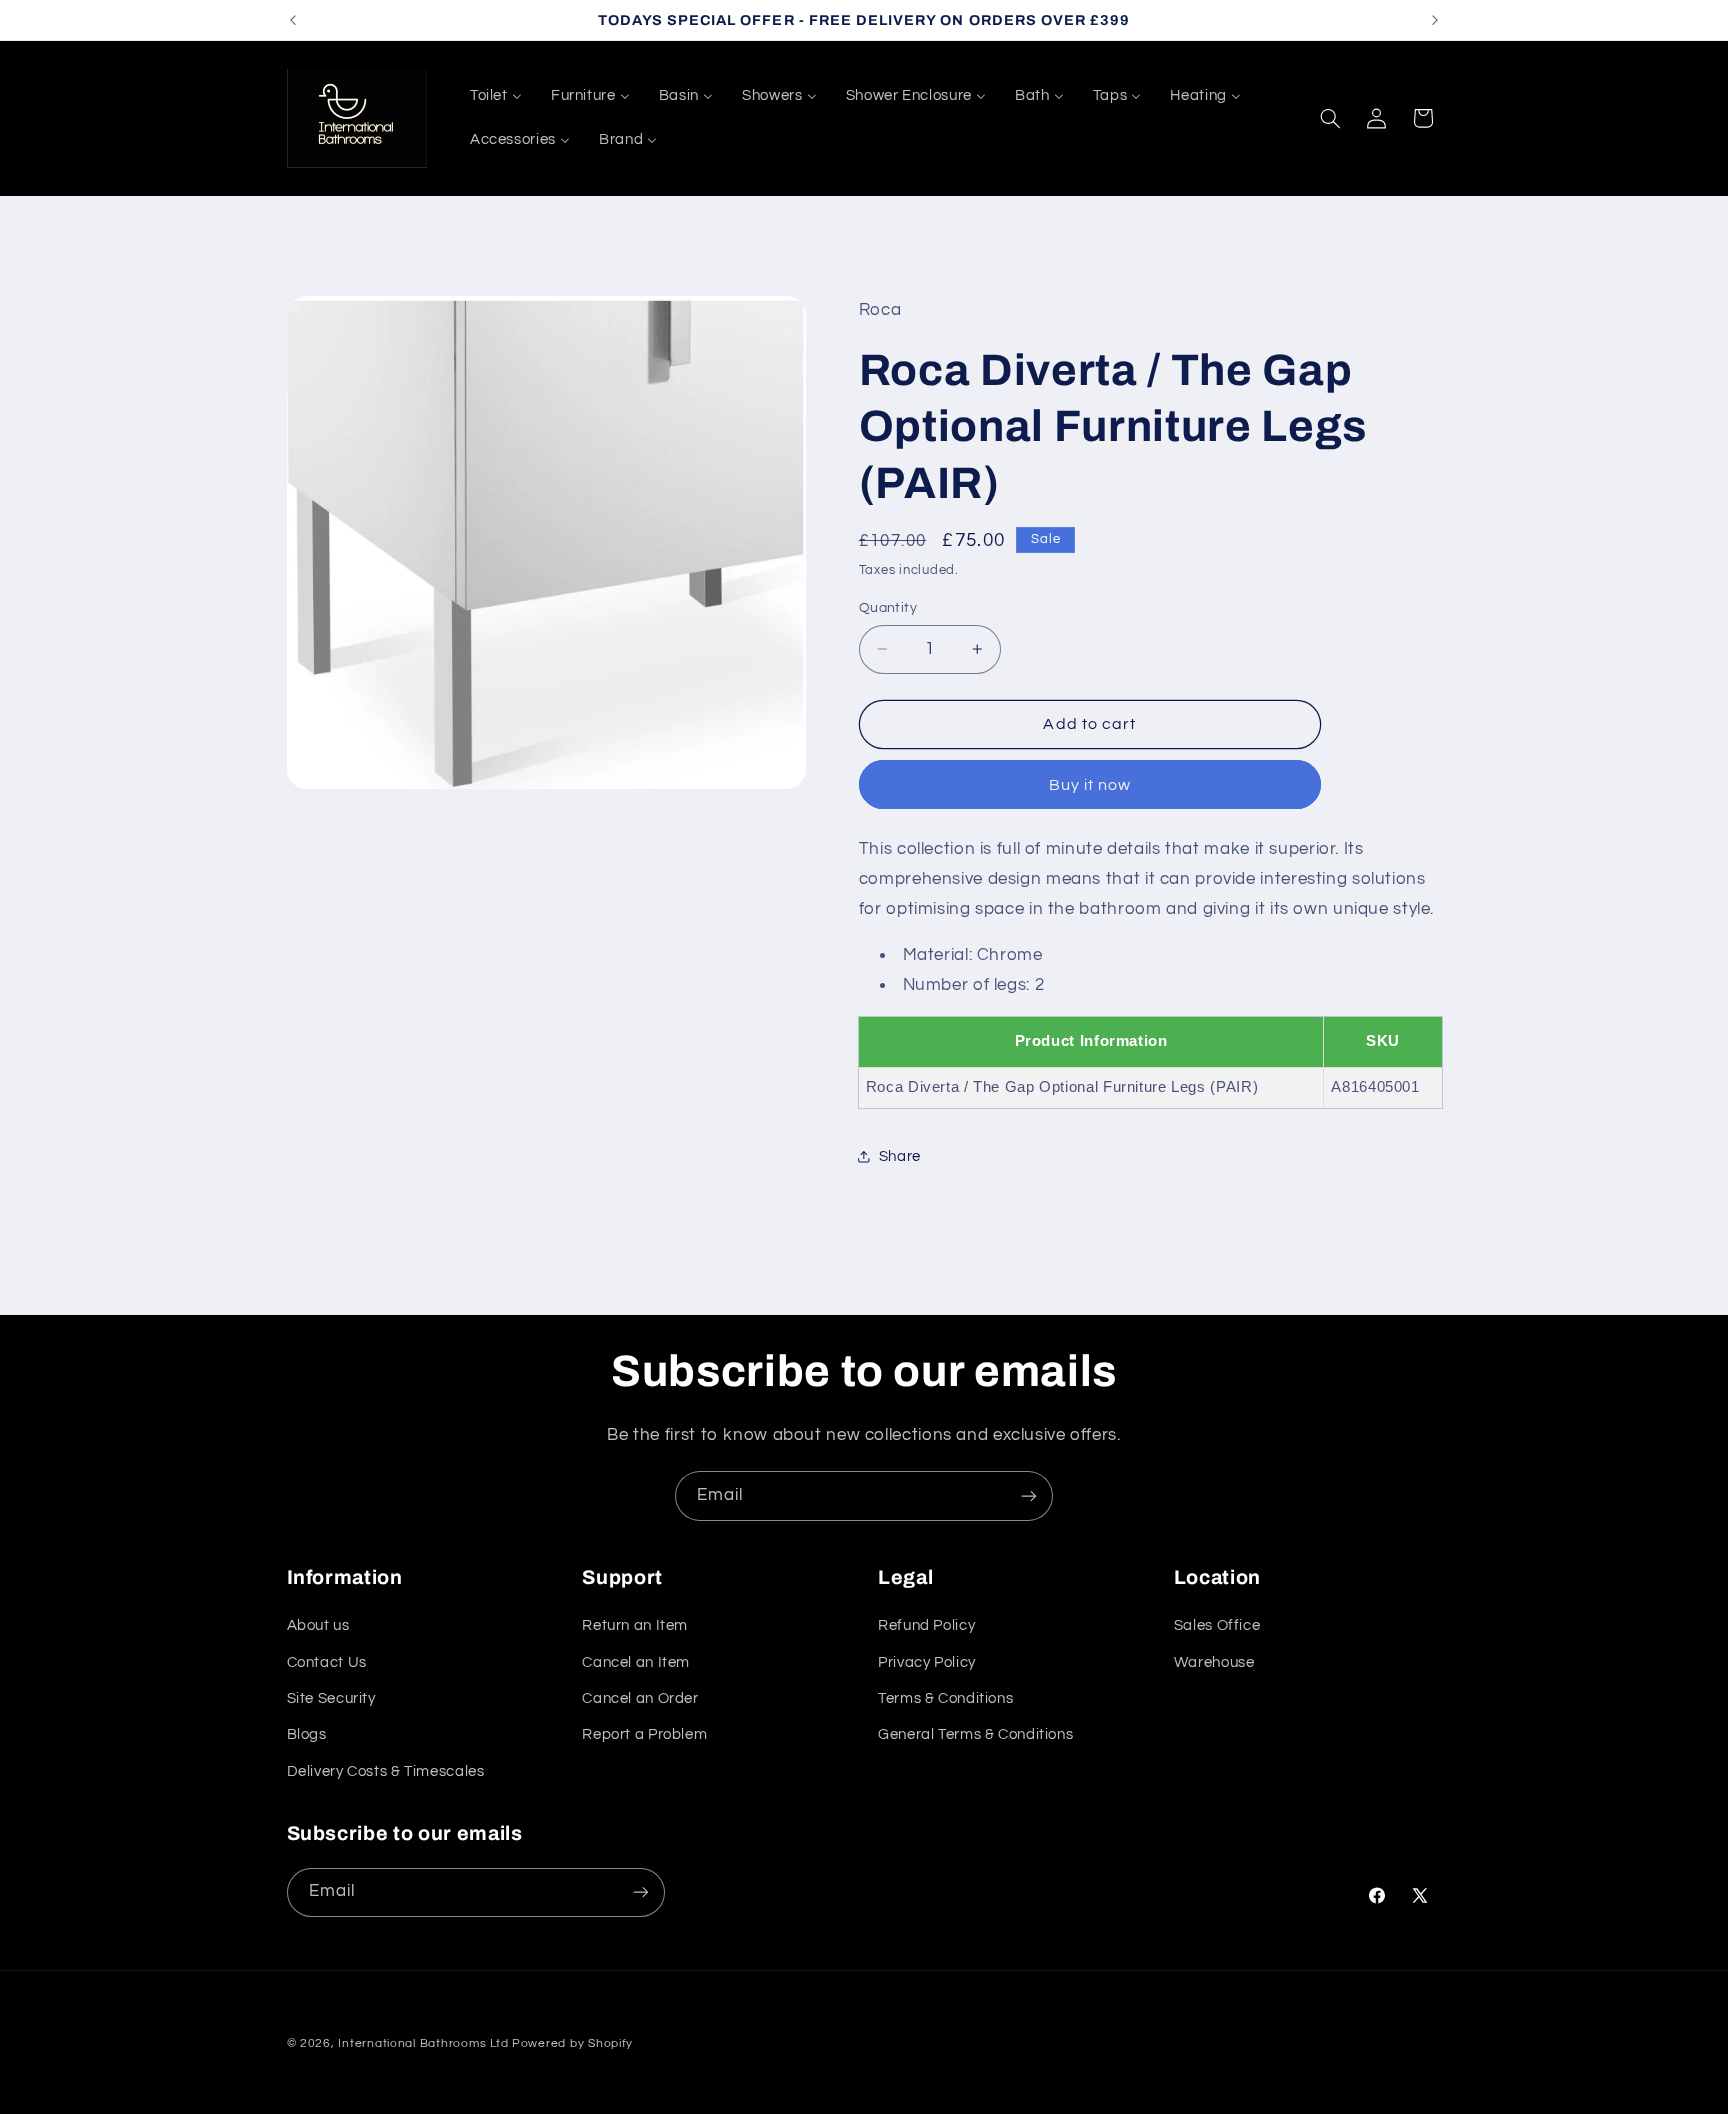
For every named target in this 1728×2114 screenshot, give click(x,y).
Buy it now (1090, 784)
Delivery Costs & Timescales (386, 1771)
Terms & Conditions (945, 1698)
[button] (1330, 118)
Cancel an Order (640, 1698)
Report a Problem (644, 1734)
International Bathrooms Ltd (423, 2043)
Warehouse (1214, 1661)
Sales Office (1217, 1625)
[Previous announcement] (293, 20)
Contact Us (327, 1661)
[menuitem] (495, 96)
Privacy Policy (927, 1661)
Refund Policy (926, 1625)
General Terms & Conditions (975, 1734)
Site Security (331, 1698)
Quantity (888, 607)
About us (318, 1625)
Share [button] (900, 1155)
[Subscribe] (1029, 1495)
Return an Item (635, 1625)
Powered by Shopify (572, 2043)
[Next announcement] (1435, 20)
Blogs (307, 1734)
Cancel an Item (636, 1661)
